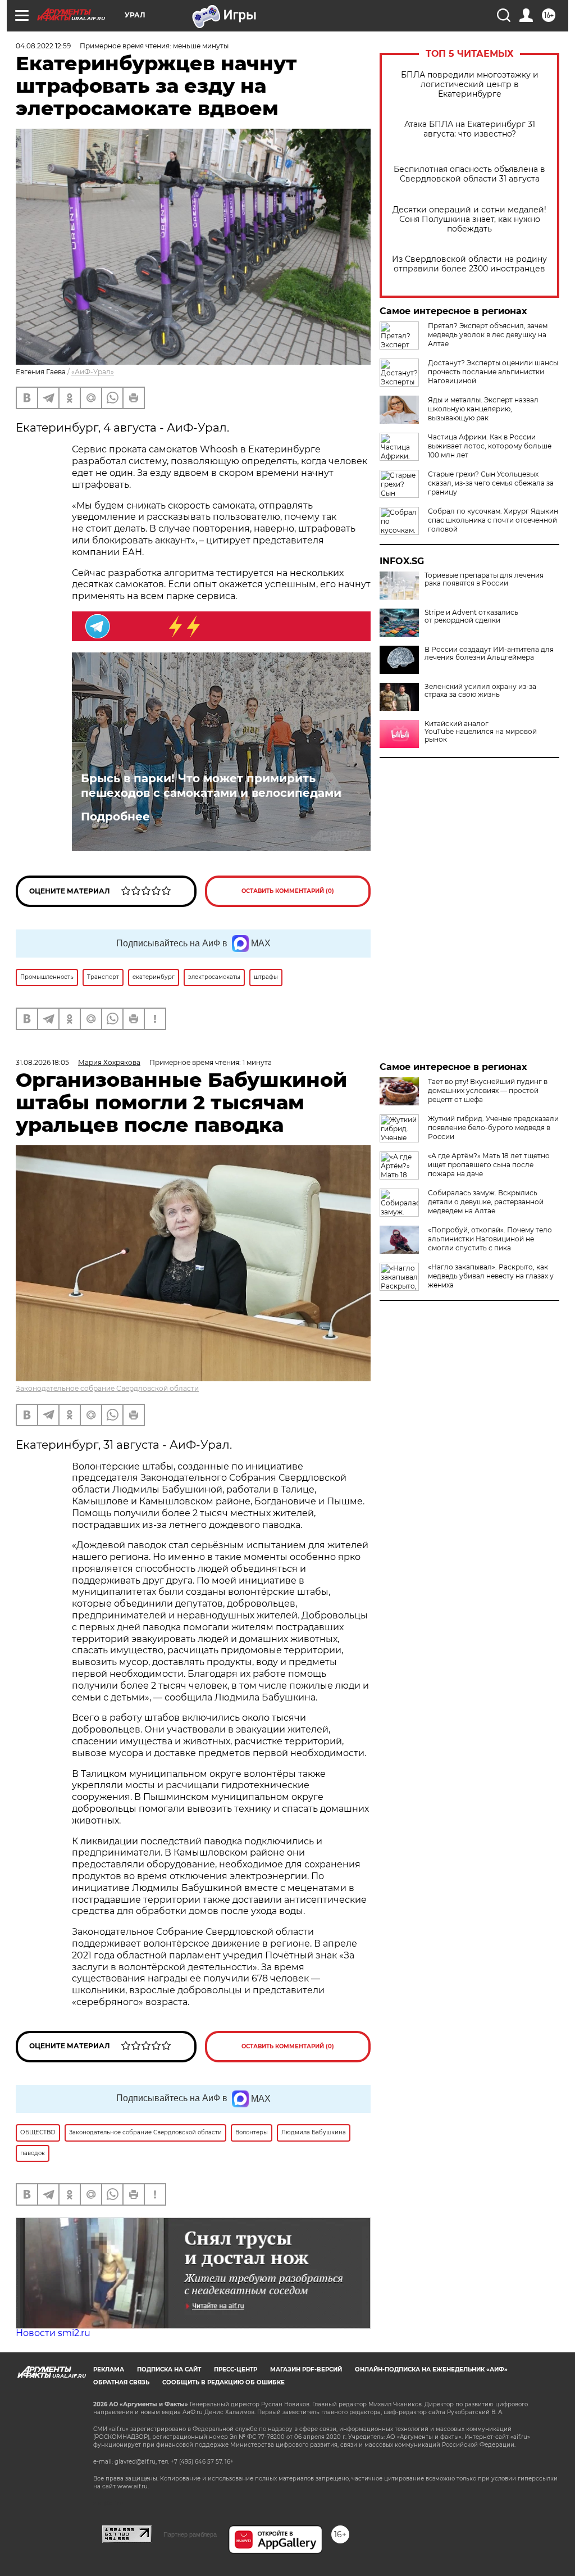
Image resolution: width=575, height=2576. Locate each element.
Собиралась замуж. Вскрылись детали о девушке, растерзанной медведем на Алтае (486, 1202)
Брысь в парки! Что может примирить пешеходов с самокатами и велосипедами (211, 786)
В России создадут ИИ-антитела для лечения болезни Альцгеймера (489, 654)
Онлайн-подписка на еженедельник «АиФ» (431, 2369)
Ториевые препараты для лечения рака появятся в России (484, 579)
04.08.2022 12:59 (43, 46)
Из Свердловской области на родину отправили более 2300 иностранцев (469, 264)
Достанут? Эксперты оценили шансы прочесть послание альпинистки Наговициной (493, 372)
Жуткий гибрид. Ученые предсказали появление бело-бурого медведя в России (493, 1128)
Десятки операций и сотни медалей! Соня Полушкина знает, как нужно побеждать (469, 219)
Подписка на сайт (169, 2369)
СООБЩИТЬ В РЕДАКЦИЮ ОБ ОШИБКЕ (223, 2382)
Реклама (109, 2369)
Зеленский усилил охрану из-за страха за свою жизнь (480, 691)
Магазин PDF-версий (306, 2369)
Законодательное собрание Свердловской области (107, 1388)
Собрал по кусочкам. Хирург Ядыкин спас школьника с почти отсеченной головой (493, 520)
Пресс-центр (236, 2369)
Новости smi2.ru (53, 2333)
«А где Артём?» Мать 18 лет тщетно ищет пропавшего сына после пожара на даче (489, 1165)
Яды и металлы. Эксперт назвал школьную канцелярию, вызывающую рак (483, 409)
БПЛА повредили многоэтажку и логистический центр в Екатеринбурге (470, 85)
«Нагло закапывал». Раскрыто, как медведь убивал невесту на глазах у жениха (491, 1276)
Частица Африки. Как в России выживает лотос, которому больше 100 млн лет (490, 446)
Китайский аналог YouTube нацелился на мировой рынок (481, 732)
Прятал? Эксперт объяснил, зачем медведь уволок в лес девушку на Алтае (488, 335)
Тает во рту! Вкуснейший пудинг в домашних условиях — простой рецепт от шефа (488, 1090)
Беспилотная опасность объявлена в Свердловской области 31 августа (469, 174)
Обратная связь (121, 2382)
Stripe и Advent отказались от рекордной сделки (471, 616)
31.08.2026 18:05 (42, 1062)
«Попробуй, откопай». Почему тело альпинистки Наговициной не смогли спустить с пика (490, 1239)
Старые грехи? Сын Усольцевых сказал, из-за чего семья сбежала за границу (491, 483)
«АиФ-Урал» (93, 372)
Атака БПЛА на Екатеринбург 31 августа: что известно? (470, 129)
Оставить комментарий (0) (288, 891)
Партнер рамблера (190, 2534)
